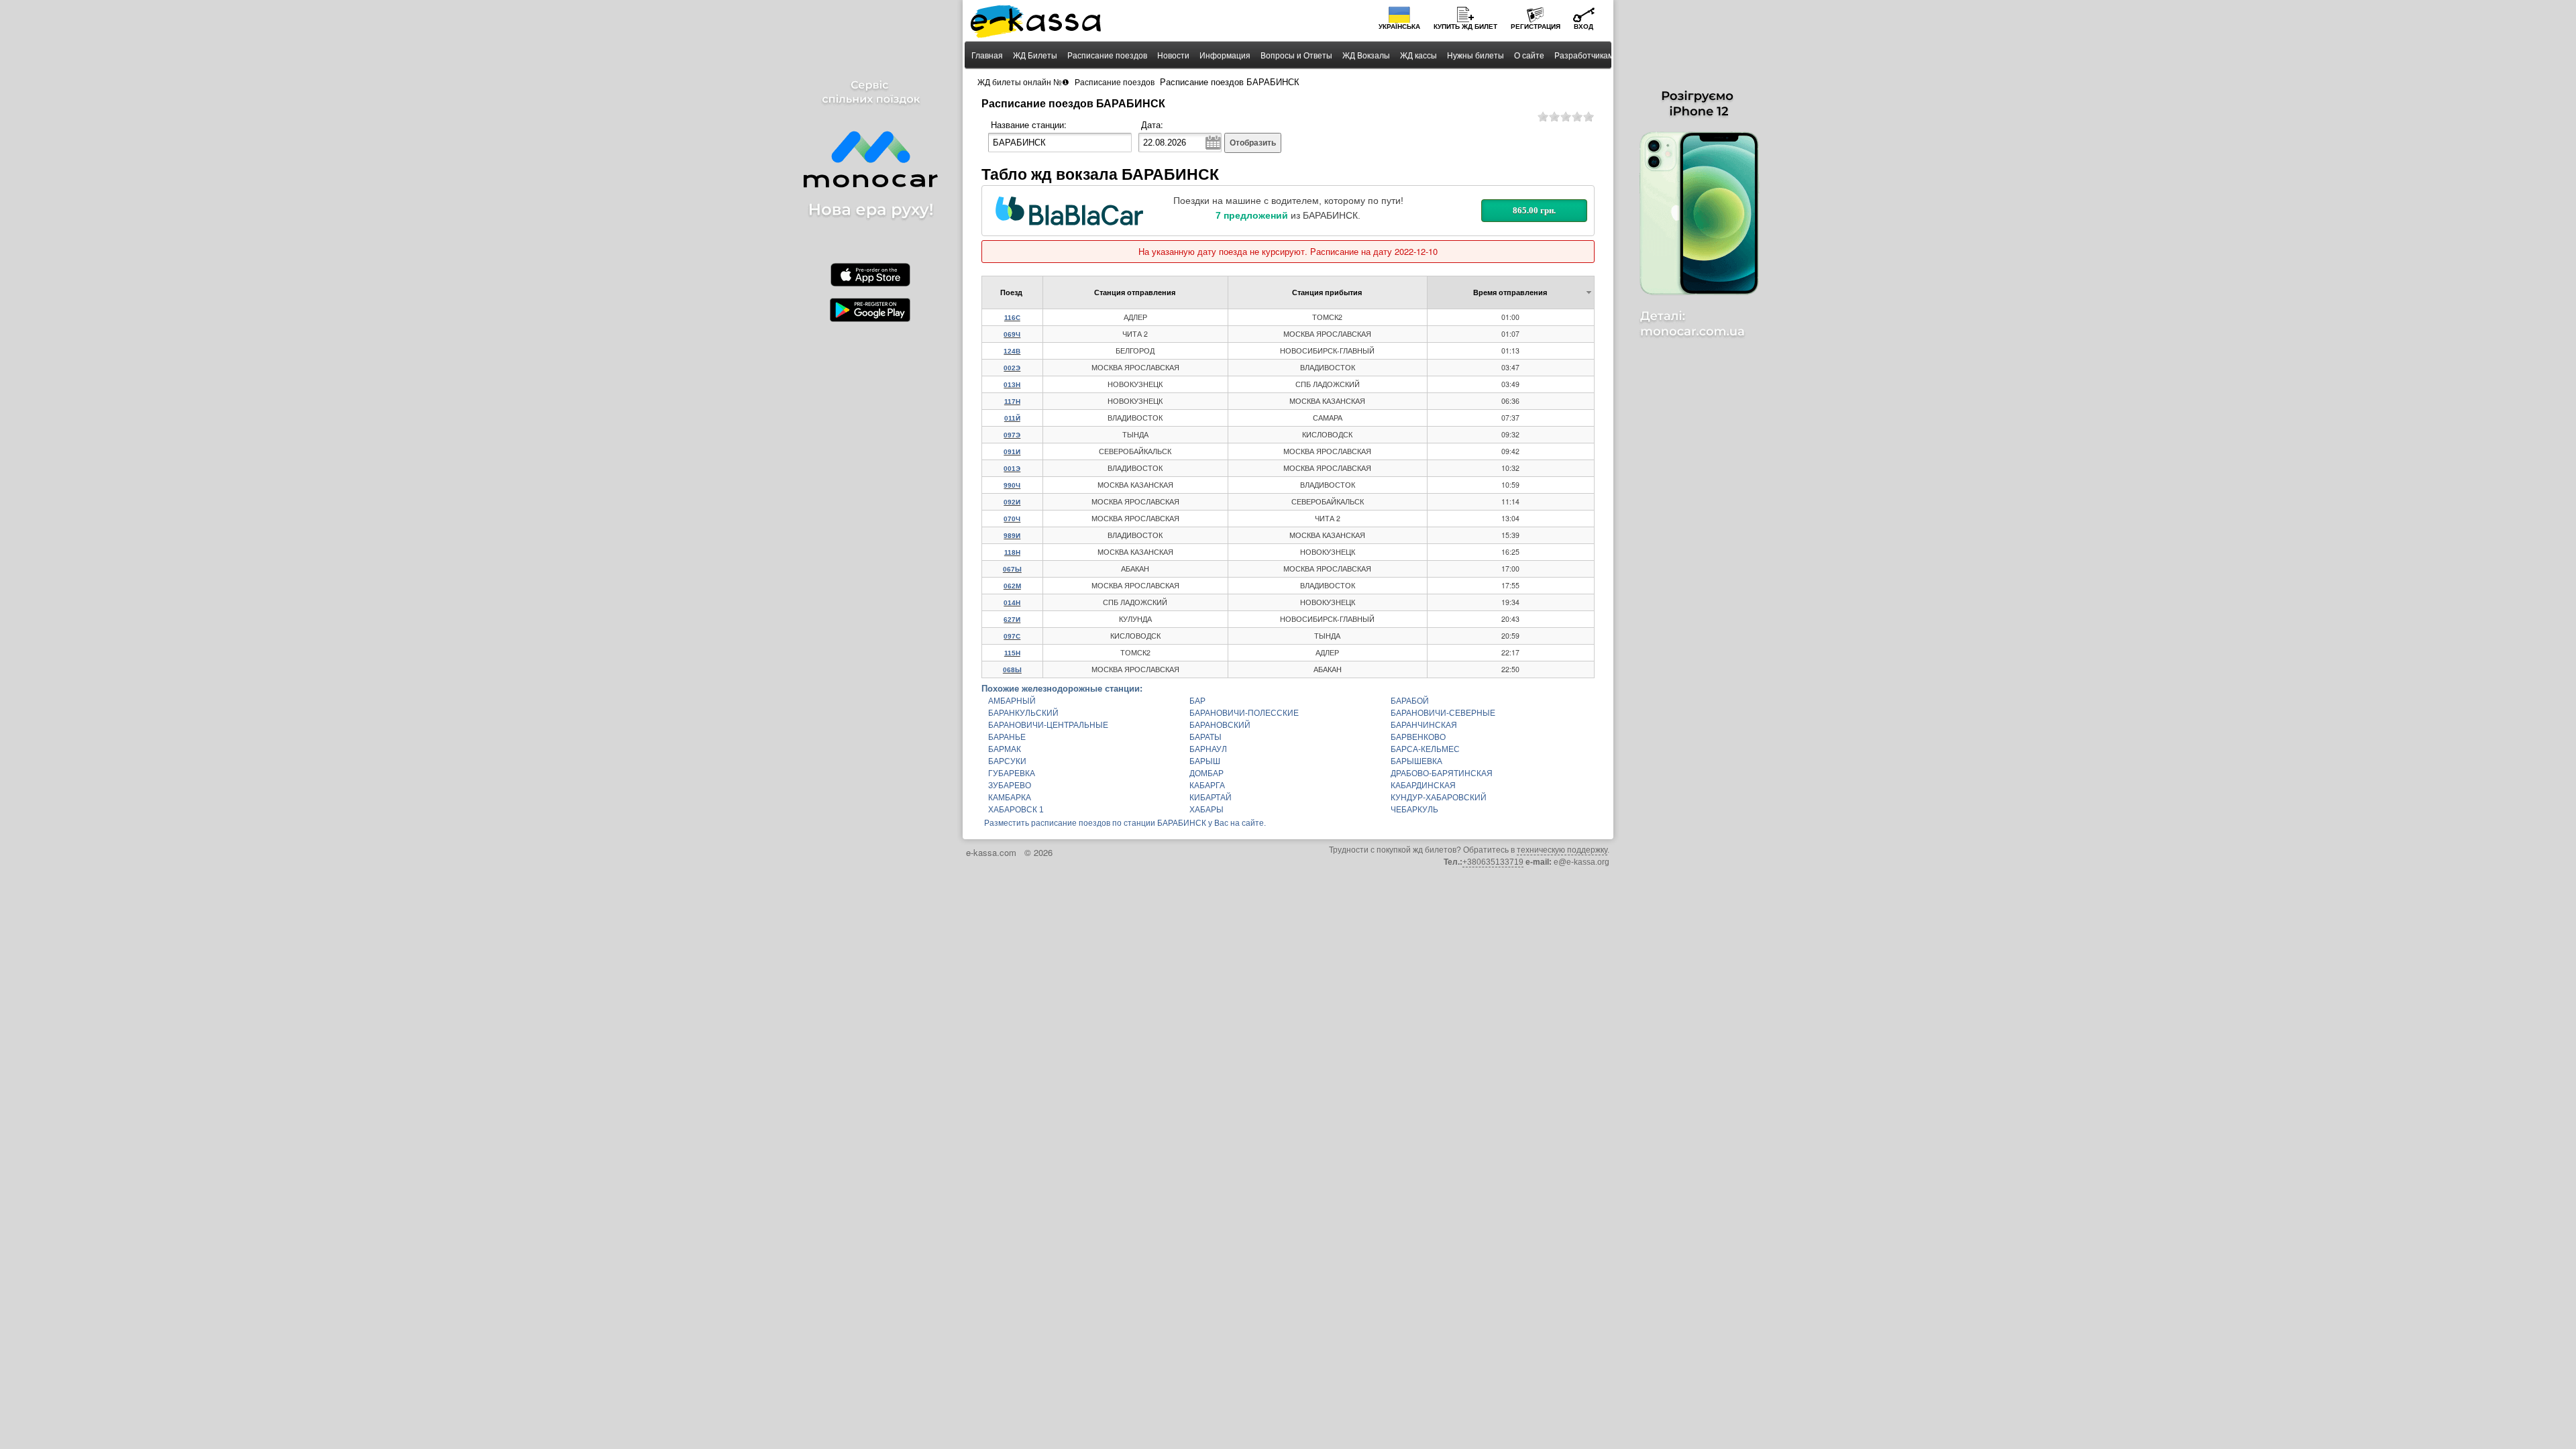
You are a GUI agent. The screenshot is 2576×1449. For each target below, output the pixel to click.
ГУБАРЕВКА (1012, 773)
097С (1012, 636)
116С (1012, 318)
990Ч (1012, 485)
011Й (1012, 418)
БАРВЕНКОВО (1418, 737)
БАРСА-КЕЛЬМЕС (1425, 749)
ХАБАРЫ (1206, 810)
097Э (1012, 435)
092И (1012, 502)
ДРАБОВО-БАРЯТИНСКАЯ (1442, 773)
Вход (1584, 26)
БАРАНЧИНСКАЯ (1424, 725)
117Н (1012, 401)
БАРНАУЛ (1208, 749)
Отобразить (1253, 143)
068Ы (1012, 670)
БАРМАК (1005, 749)
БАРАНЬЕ (1007, 737)
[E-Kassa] (1037, 23)
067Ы (1012, 569)
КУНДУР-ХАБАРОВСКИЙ (1439, 798)
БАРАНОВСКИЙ (1220, 725)
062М (1012, 586)
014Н (1012, 603)
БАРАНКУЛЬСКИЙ (1023, 713)
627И (1012, 620)
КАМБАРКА (1010, 798)
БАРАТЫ (1205, 737)
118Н (1012, 552)
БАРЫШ (1205, 761)
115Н (1012, 653)
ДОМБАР (1206, 773)
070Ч (1012, 519)
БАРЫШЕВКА (1416, 761)
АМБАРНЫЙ (1012, 701)
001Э (1012, 469)
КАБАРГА (1207, 786)
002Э (1012, 368)
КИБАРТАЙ (1211, 798)
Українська (1399, 26)
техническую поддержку (1562, 850)
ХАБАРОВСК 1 (1016, 810)
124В (1012, 351)
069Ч (1012, 334)
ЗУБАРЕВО (1010, 786)
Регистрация (1536, 26)
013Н (1012, 385)
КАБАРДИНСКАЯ (1423, 786)
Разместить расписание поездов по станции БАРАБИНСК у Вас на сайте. (1125, 823)
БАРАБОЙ (1410, 701)
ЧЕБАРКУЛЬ (1414, 810)
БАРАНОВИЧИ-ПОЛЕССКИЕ (1244, 713)
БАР (1197, 701)
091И (1012, 452)
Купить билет (1465, 26)
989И (1012, 536)
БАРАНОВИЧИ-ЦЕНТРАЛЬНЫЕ (1048, 725)
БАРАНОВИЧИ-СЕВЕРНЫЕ (1443, 713)
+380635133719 (1493, 862)
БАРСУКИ (1007, 761)
